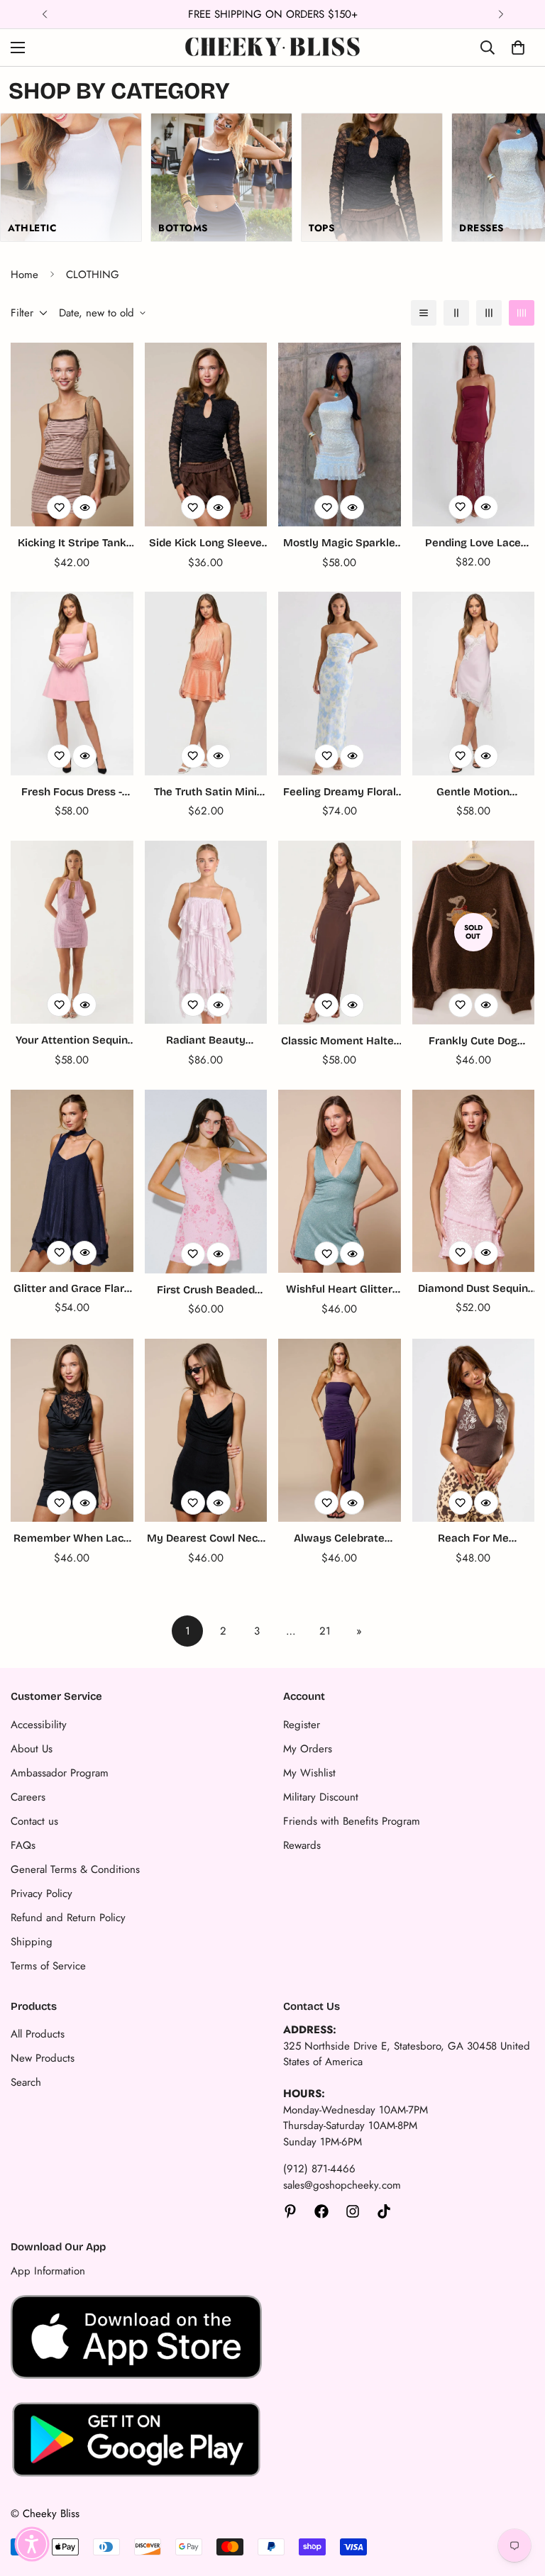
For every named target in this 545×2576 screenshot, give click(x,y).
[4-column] (522, 313)
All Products (38, 2034)
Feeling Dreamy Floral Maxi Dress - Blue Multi (339, 793)
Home (24, 275)
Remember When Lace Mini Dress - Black (72, 1539)
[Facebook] (321, 2211)
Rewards (302, 1845)
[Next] (501, 14)
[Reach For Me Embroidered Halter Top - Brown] (474, 1431)
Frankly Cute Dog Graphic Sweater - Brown (473, 1042)
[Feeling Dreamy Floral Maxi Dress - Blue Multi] (340, 684)
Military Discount (321, 1797)
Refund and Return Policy (68, 1918)
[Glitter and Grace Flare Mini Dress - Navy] (72, 1181)
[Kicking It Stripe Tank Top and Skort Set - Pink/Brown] (72, 435)
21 (325, 1631)
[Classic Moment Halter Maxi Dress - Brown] (340, 933)
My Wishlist (309, 1773)
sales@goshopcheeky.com (342, 2185)
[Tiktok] (384, 2211)
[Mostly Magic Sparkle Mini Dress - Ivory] (340, 435)
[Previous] (44, 14)
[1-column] (424, 313)
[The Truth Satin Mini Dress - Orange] (206, 684)
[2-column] (456, 313)
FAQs (23, 1845)
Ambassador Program (60, 1773)
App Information (48, 2271)
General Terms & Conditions (75, 1869)
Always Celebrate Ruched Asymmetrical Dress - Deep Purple (340, 1539)
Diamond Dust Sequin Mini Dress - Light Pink (473, 1289)
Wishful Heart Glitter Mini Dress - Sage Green (339, 1290)
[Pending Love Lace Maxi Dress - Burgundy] (474, 435)
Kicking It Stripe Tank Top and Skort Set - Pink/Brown (72, 544)
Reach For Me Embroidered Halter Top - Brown (473, 1539)
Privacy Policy (42, 1894)
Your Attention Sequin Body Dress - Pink (72, 1041)
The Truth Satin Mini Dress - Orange (205, 793)
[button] (32, 2544)
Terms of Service (48, 1966)
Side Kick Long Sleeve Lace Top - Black (205, 544)
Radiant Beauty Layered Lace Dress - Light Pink (205, 1041)
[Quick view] (84, 507)
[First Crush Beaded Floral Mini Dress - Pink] (206, 1182)
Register (302, 1725)
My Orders (308, 1749)
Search (26, 2082)
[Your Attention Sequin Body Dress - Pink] (72, 933)
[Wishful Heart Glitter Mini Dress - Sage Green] (340, 1182)
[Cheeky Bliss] (272, 48)
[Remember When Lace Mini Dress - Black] (72, 1431)
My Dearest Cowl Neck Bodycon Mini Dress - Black (205, 1539)
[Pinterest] (290, 2211)
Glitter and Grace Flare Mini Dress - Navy (72, 1289)
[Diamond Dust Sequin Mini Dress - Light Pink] (474, 1181)
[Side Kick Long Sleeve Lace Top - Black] (206, 435)
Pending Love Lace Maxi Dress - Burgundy (473, 544)
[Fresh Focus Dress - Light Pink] (72, 684)
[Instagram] (353, 2211)
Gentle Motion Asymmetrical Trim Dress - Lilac (473, 793)
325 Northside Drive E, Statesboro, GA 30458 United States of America (407, 2054)
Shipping (32, 1942)
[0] (518, 48)
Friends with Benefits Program (352, 1821)
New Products (43, 2058)
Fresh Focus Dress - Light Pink (72, 793)
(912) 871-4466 (319, 2169)
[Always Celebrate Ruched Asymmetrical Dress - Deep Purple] (340, 1431)
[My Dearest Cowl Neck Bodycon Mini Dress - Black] (206, 1431)
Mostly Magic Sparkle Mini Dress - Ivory (339, 544)
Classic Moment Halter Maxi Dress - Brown (340, 1042)
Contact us (34, 1821)
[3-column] (489, 313)
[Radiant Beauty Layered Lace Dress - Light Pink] (206, 933)
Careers (28, 1797)
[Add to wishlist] (59, 507)
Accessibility (39, 1725)
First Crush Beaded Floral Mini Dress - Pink (206, 1291)
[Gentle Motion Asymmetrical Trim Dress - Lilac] (474, 684)
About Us (32, 1749)
